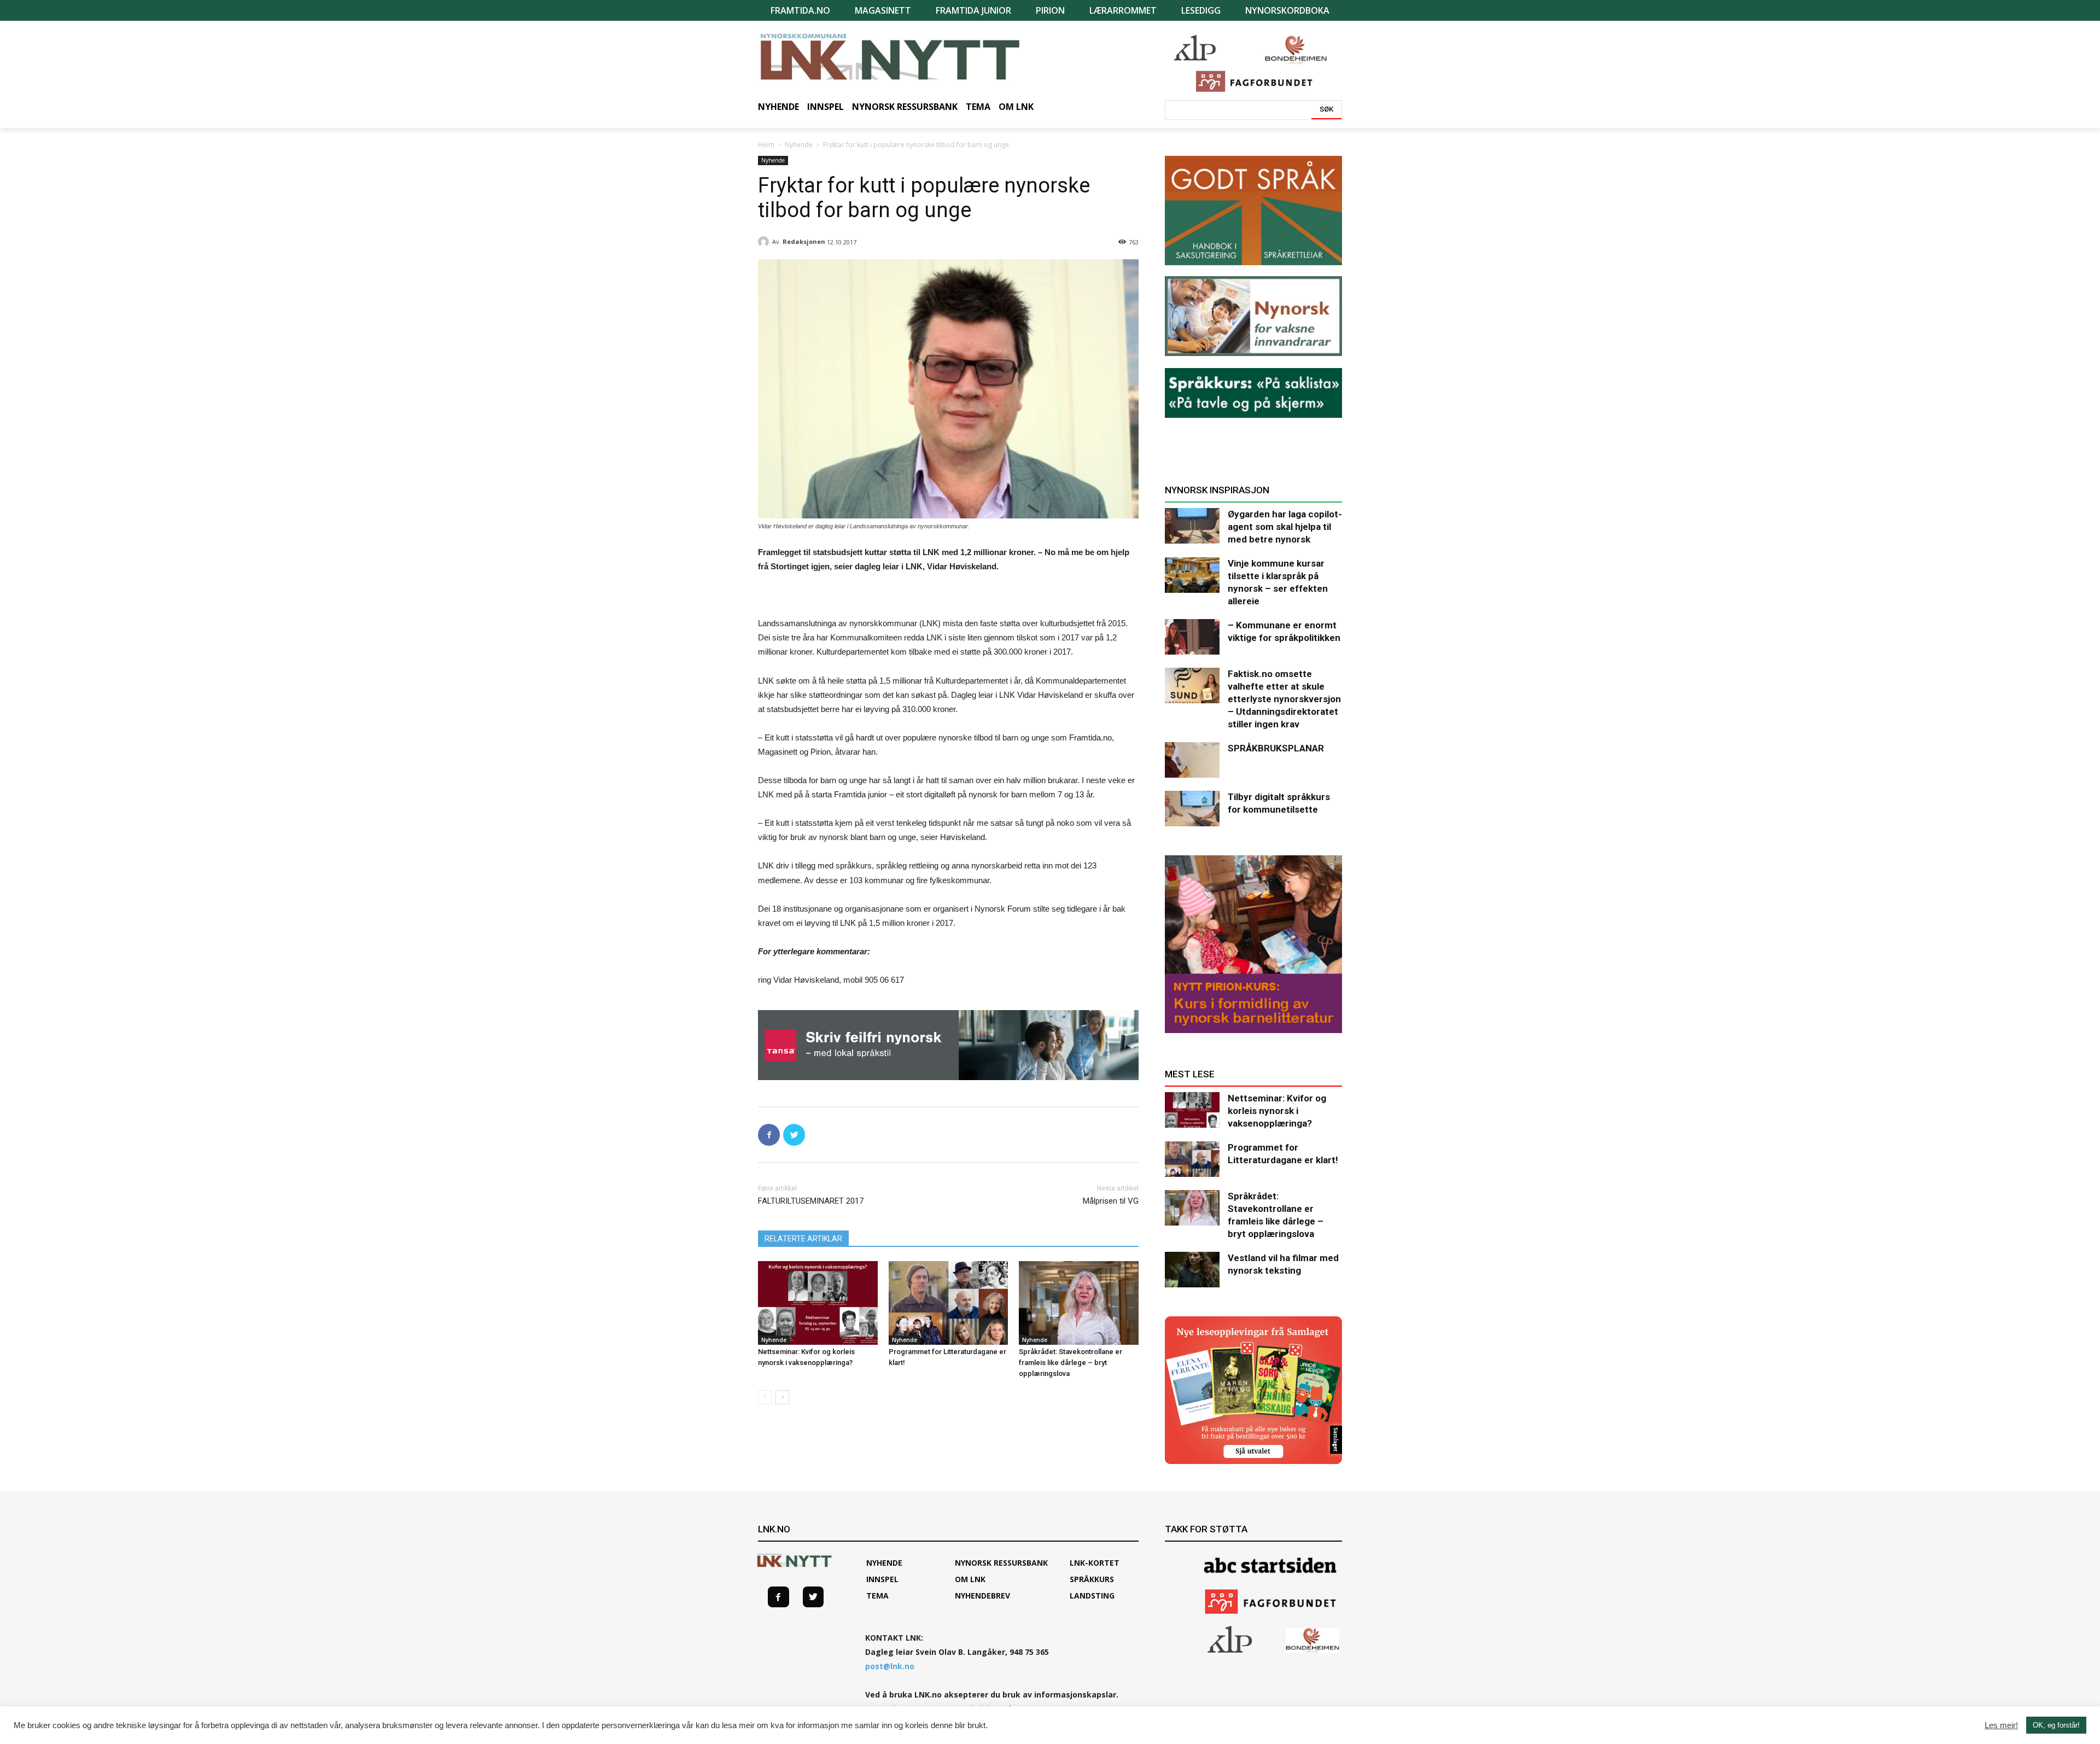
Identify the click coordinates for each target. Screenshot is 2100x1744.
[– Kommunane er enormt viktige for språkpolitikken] (1192, 637)
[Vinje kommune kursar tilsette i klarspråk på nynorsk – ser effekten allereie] (1192, 575)
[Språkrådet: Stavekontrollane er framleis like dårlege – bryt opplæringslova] (1079, 1303)
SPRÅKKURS (1092, 1579)
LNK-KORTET (1095, 1563)
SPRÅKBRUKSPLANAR (1276, 748)
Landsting (1092, 1596)
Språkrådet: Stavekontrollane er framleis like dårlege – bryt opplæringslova (1071, 1363)
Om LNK (970, 1579)
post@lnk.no (890, 1666)
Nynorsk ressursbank (1001, 1563)
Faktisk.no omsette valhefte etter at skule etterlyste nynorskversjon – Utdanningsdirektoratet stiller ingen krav (1284, 699)
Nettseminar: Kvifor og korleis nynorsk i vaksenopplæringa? (1277, 1111)
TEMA (877, 1596)
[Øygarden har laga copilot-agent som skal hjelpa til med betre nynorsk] (1192, 526)
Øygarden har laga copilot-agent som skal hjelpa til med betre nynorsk (1285, 527)
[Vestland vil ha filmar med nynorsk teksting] (1192, 1270)
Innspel (882, 1579)
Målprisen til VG (1111, 1201)
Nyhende (799, 145)
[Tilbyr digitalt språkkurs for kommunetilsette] (1192, 809)
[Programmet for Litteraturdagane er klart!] (949, 1303)
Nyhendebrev (982, 1596)
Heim (766, 145)
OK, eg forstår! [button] (2056, 1725)
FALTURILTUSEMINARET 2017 (811, 1201)
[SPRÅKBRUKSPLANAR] (1192, 760)
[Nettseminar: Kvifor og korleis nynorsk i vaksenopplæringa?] (818, 1303)
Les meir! (2001, 1725)
